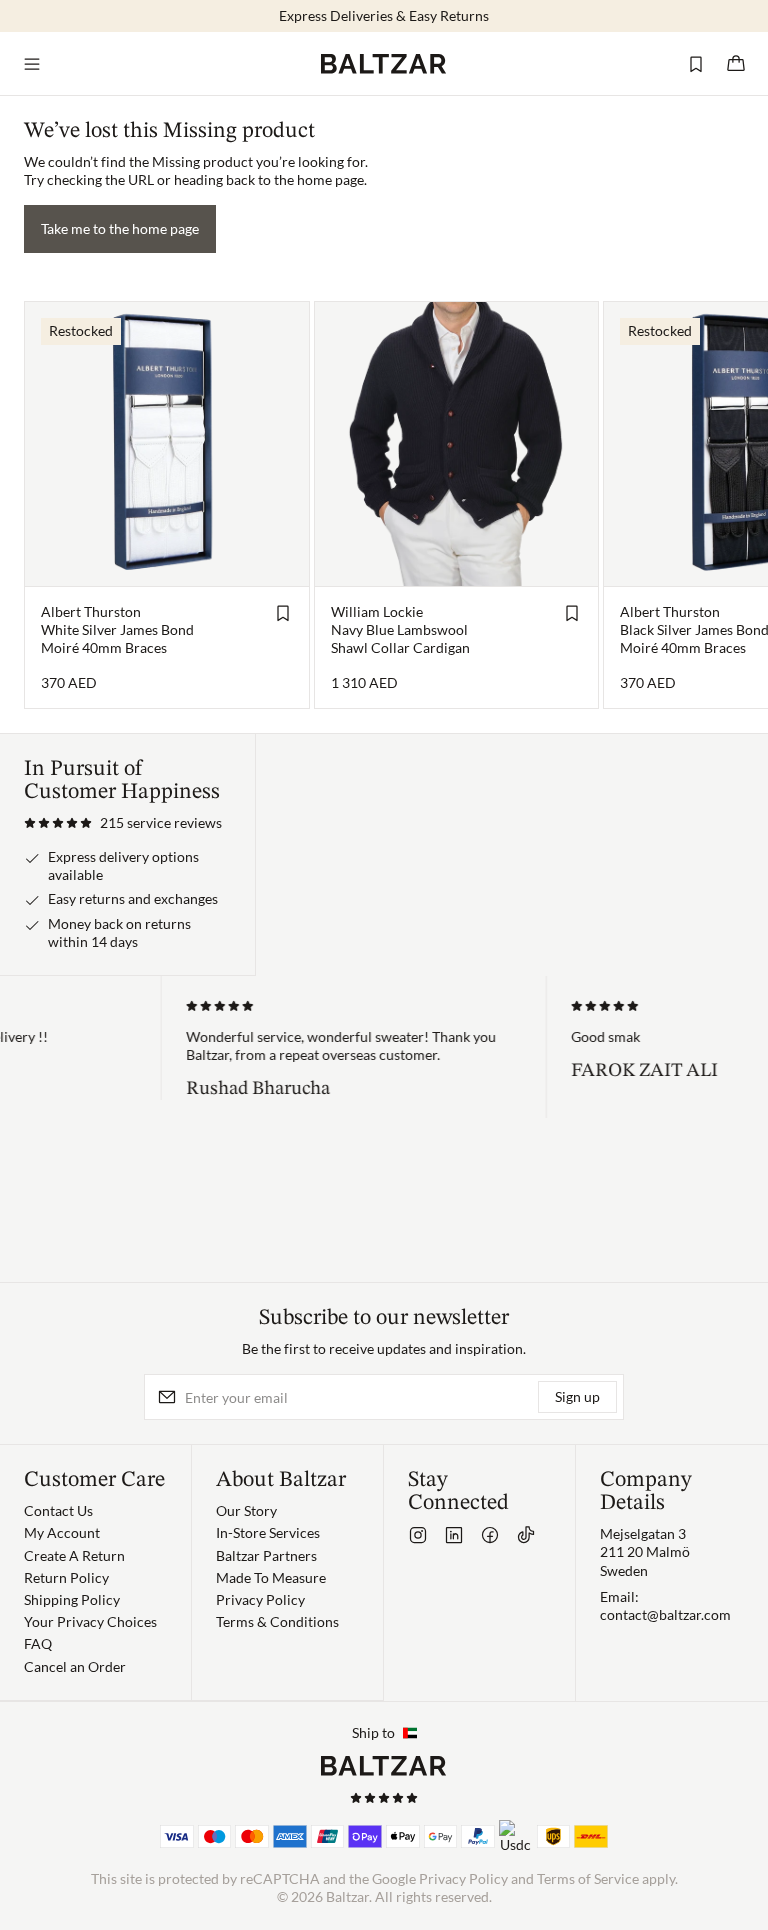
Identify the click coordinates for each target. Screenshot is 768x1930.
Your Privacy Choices (90, 1621)
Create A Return (74, 1555)
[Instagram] (418, 1535)
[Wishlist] (696, 64)
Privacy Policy (260, 1599)
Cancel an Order (75, 1666)
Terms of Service (588, 1878)
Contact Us (58, 1510)
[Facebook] (490, 1535)
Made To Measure (271, 1577)
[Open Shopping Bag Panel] (736, 64)
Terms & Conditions (277, 1621)
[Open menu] (32, 64)
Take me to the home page (120, 228)
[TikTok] (526, 1535)
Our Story (246, 1510)
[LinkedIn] (454, 1535)
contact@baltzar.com (665, 1614)
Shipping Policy (72, 1599)
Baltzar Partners (266, 1555)
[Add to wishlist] (283, 613)
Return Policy (66, 1577)
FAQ (38, 1643)
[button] (123, 823)
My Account (62, 1532)
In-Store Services (268, 1532)
